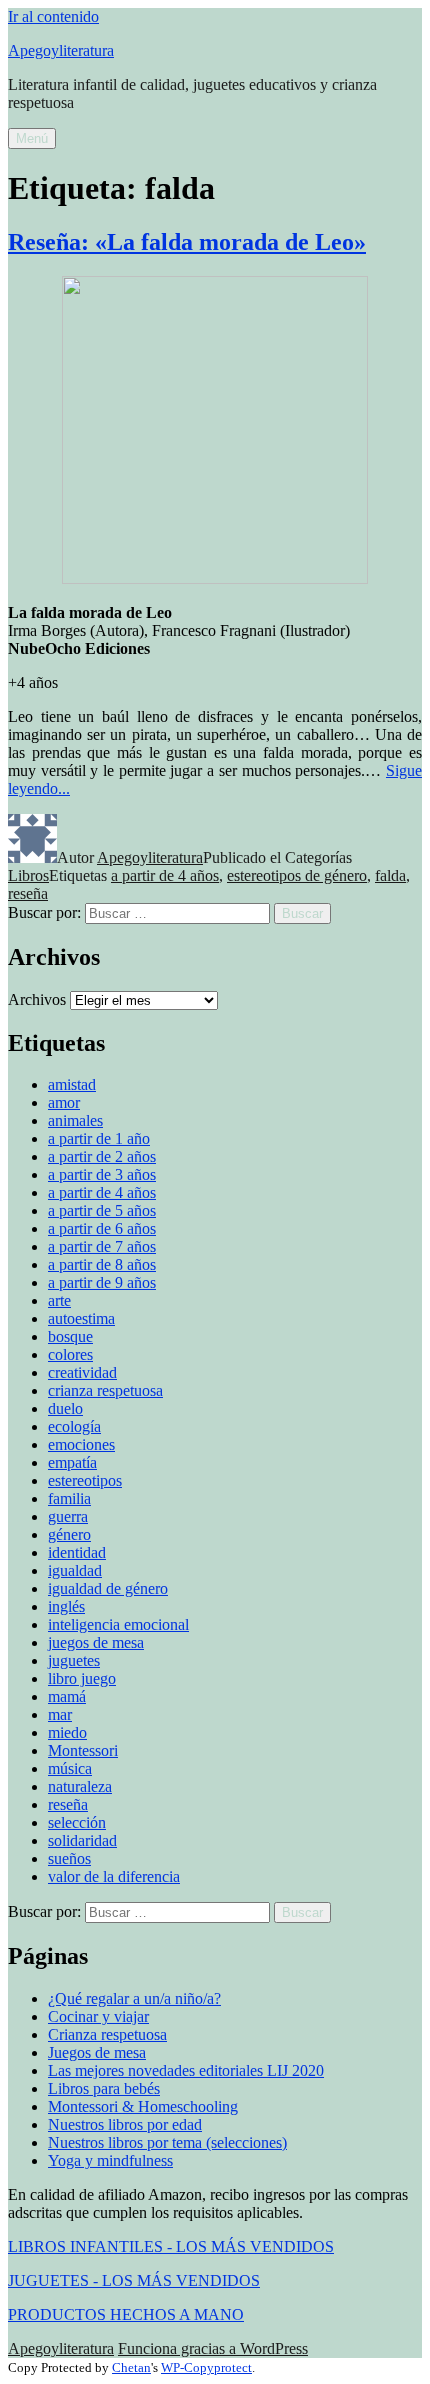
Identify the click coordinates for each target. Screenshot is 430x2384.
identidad (77, 1552)
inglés (66, 1606)
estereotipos (85, 1480)
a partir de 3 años (102, 1174)
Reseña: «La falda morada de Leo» (187, 242)
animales (75, 1120)
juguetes (74, 1660)
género (69, 1534)
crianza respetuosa (105, 1390)
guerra (68, 1516)
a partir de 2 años (102, 1156)
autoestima (81, 1318)
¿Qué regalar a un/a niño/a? (134, 1998)
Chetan (131, 2367)
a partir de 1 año (99, 1138)
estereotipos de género (297, 875)
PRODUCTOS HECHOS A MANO (126, 2314)
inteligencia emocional (118, 1624)
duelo (65, 1408)
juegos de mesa (96, 1642)
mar (60, 1714)
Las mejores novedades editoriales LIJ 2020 (186, 2070)
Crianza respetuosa (107, 2034)
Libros (28, 875)
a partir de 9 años (102, 1282)
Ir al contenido (53, 16)
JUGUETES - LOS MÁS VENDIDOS (134, 2280)
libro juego (82, 1678)
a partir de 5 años (102, 1210)
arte (59, 1300)
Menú (32, 138)
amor (64, 1102)
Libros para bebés (104, 2088)
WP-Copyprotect (206, 2367)
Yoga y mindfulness (110, 2160)
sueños (69, 1858)
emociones (81, 1444)
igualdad (75, 1570)
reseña (28, 893)
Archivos (37, 999)
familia (69, 1498)
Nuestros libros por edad (125, 2124)
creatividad (82, 1372)
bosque (70, 1336)
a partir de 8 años (102, 1264)
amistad (72, 1084)
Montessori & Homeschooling (143, 2106)
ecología (74, 1426)
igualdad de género (108, 1588)
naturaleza (80, 1786)
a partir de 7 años (102, 1246)
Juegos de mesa (97, 2052)
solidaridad (82, 1840)
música (70, 1768)
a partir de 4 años (165, 875)
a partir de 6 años (102, 1228)
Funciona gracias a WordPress (213, 2348)
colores (70, 1354)
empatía (72, 1462)
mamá (67, 1696)
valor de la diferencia (114, 1876)
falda (390, 875)
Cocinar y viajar (98, 2016)
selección (77, 1822)
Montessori (83, 1750)
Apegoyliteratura (61, 50)
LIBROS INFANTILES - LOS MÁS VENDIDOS (171, 2246)
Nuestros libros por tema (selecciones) (167, 2142)
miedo (67, 1732)
